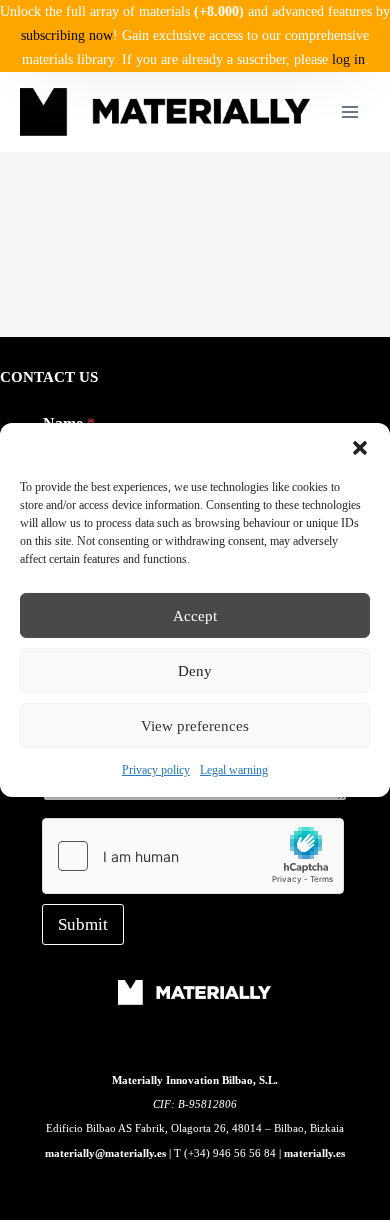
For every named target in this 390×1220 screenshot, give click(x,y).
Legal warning (234, 770)
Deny (195, 670)
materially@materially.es (105, 1153)
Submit (83, 924)
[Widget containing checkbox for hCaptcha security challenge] (193, 856)
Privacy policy (156, 770)
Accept (195, 615)
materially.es (314, 1153)
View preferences (195, 725)
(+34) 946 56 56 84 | (234, 1153)
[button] (360, 448)
